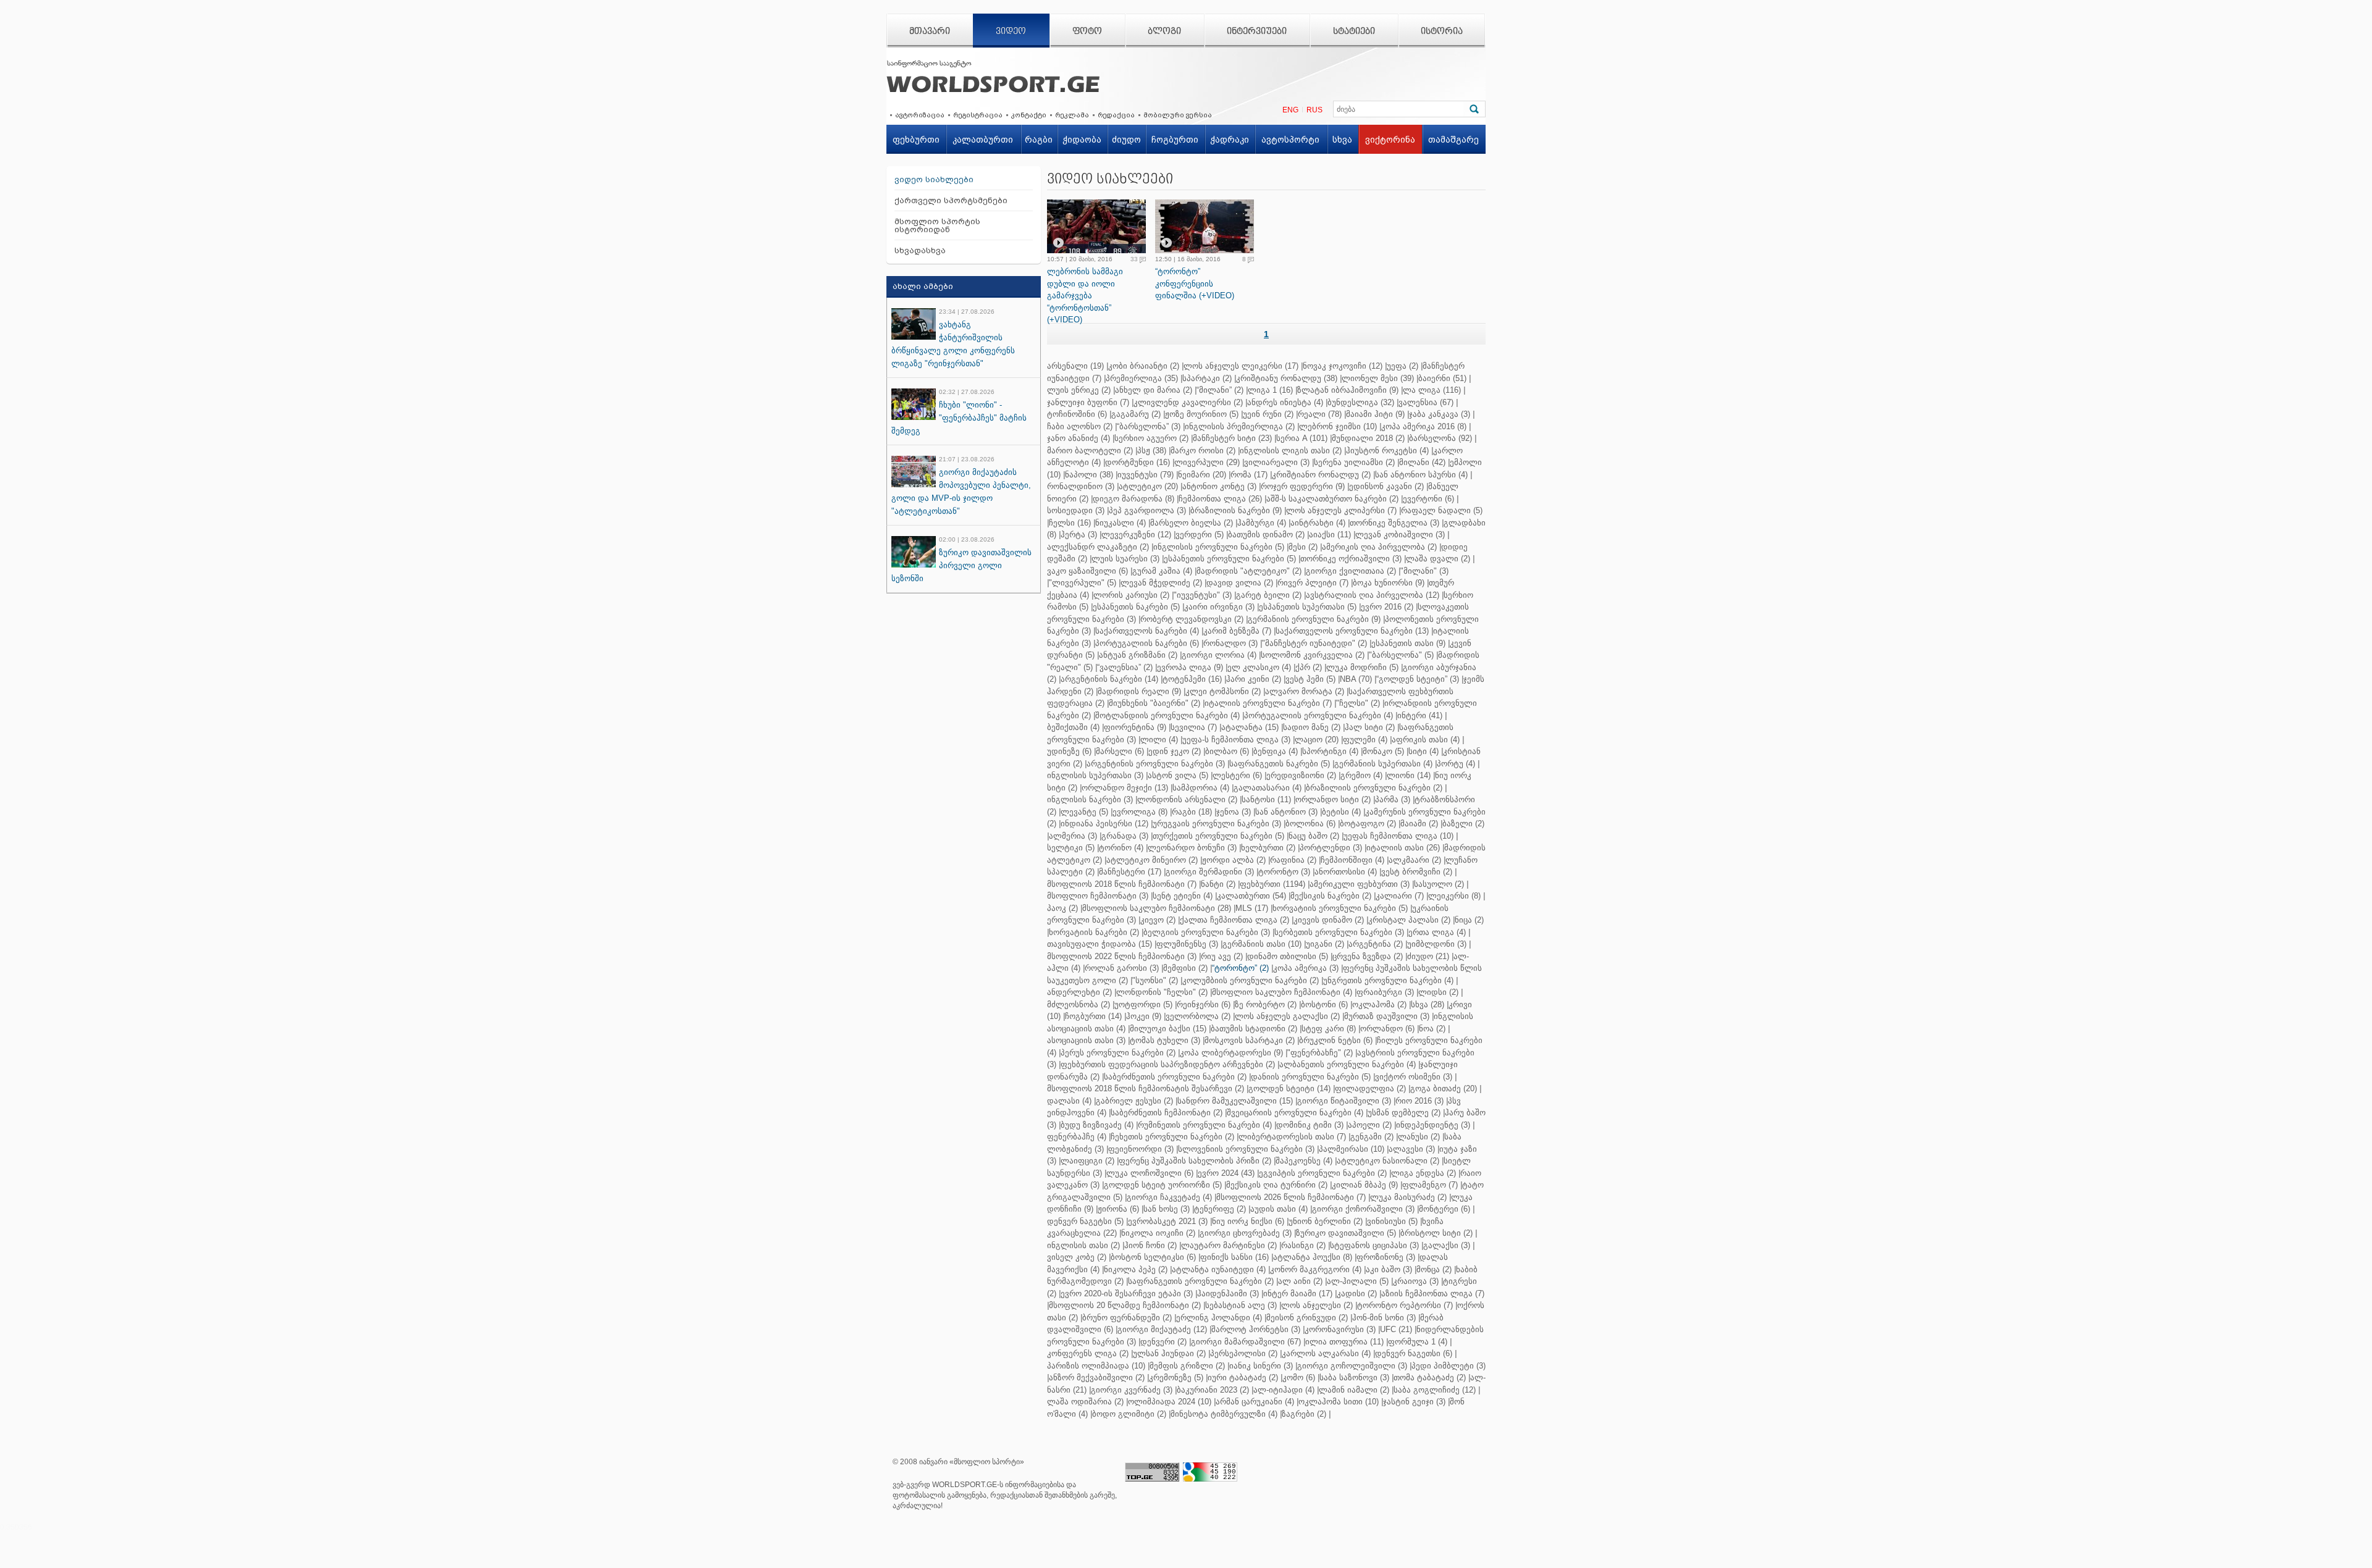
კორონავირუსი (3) (1340, 1329)
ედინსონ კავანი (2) (1386, 486)
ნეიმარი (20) (1202, 475)
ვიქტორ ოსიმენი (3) (1414, 1077)
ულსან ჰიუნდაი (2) (1169, 1353)
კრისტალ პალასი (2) (1409, 920)
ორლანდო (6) (1387, 1029)
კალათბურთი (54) (1251, 896)
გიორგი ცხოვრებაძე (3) (1246, 1233)
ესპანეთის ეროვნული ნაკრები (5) (1230, 559)
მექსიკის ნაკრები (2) (1331, 896)
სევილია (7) (1194, 727)
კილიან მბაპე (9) (1365, 1185)
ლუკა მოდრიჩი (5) (1362, 667)
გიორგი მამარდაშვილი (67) (1246, 1342)
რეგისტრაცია (978, 115)
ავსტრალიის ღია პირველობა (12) (1373, 595)
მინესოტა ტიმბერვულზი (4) (1224, 1414)
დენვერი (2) (1163, 1342)
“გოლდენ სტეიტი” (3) (1418, 679)
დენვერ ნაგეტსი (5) (1085, 1221)
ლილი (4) (1159, 740)
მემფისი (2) (1185, 968)
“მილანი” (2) (1220, 390)
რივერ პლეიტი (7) (1313, 583)
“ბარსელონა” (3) (1149, 426)
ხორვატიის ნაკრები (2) (1094, 932)
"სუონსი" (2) (1155, 980)
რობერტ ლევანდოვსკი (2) (1192, 619)
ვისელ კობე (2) (1077, 1257)
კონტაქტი (1029, 115)
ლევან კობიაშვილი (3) (1400, 535)
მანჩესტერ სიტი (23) (1232, 438)
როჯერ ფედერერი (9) (1303, 486)
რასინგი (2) (1303, 1245)
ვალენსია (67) (1426, 402)
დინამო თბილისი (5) (1288, 956)
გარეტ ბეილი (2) (1269, 595)
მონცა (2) (1434, 1269)
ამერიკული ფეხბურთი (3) (1360, 884)
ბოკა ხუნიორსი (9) (1389, 583)
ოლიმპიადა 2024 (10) (1170, 1402)
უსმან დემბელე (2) (1404, 1113)
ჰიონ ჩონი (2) (1150, 1245)
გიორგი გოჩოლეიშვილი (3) (1352, 1366)
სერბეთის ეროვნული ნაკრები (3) (1339, 932)
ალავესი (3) (1412, 1149)
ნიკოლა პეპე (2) (1136, 1269)
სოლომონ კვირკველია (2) (1313, 655)
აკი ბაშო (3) (1389, 1269)
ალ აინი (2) (1300, 1281)
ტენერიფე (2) (1220, 1209)
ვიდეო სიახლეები (934, 179)
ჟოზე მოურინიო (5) (1202, 414)
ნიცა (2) (1469, 920)
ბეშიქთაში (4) (1073, 727)
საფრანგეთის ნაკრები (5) (1280, 764)
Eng (1290, 110)
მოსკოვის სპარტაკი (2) (1250, 1040)
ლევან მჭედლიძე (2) (1161, 583)
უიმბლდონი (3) (1437, 944)
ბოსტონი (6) (1324, 1004)
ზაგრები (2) (1304, 1414)
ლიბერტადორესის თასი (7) (1292, 1137)
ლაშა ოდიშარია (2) (1085, 1402)
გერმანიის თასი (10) (1262, 944)
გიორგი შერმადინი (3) (1210, 872)
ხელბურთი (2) (1268, 848)
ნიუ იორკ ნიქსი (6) (1248, 1221)
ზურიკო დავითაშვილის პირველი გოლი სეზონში (961, 565)
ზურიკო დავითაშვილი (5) (1346, 1233)
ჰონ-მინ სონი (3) (1384, 1318)
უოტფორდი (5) (1143, 1004)
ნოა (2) (1432, 1029)
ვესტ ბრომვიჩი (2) (1417, 872)
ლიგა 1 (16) (1270, 390)
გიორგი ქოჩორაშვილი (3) (1363, 1209)
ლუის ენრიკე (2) (1079, 390)
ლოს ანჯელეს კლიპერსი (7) (1341, 510)
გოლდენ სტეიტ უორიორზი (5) (1163, 1185)
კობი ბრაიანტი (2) (1144, 366)
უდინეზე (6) (1069, 751)
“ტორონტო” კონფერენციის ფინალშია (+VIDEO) (1195, 283)
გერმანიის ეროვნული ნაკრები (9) (1314, 619)
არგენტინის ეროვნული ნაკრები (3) (1156, 764)
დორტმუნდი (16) (1138, 462)
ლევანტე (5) (1084, 812)
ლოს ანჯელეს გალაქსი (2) (1287, 1016)
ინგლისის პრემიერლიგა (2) (1240, 426)
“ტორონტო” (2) (1240, 968)
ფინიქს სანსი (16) (1234, 1257)
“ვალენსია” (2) (1125, 667)
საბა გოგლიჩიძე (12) (1435, 1390)
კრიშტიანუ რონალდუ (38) (1287, 378)
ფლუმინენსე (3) (1187, 944)
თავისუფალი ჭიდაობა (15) (1100, 944)
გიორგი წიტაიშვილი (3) (1344, 1101)
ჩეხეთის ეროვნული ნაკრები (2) (1172, 1137)
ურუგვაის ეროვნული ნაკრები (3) (1217, 824)
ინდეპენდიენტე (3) (1433, 1125)
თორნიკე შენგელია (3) (1394, 523)
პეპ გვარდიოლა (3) (1147, 510)
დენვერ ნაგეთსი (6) (1414, 1353)
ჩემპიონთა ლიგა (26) (1220, 499)
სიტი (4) (1424, 751)
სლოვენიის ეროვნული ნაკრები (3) (1246, 1149)
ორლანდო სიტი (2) (1333, 799)
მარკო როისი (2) (1203, 451)
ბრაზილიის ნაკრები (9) (1236, 510)
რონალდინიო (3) (1081, 486)
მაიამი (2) (1419, 824)
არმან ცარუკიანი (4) (1255, 1402)
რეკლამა (1072, 115)
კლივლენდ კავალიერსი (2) (1188, 402)
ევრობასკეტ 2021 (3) (1168, 1221)
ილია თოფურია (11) (1344, 1342)
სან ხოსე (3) (1167, 1209)
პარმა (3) (1393, 799)
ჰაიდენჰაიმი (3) (1228, 1293)
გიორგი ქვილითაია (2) (1351, 571)
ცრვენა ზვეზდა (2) (1368, 956)
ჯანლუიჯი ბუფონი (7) (1088, 402)
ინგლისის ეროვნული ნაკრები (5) (1219, 547)
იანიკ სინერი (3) (1261, 1366)
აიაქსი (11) (1330, 535)
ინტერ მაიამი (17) (1298, 1293)
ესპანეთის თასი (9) (1408, 643)
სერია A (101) (1302, 438)
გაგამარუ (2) (1136, 414)
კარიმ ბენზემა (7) (1237, 631)
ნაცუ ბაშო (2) (1314, 836)
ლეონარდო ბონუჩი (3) (1192, 848)
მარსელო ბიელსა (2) (1192, 523)
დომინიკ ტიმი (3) (1310, 1125)
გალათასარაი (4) (1268, 788)
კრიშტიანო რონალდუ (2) (1321, 475)
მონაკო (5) (1383, 751)
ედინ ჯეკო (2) (1175, 751)
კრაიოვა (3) (1416, 1281)
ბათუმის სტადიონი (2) (1254, 1029)
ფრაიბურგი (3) (1385, 992)
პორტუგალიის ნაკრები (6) (1147, 643)
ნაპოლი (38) (1089, 475)
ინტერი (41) (1420, 715)
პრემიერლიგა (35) (1142, 378)
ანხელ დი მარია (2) (1154, 390)
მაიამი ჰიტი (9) (1375, 414)
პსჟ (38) (1152, 451)
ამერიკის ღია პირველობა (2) (1379, 547)
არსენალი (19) (1075, 366)
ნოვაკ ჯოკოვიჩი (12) (1343, 366)
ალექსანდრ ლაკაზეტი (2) (1098, 547)
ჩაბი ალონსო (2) (1080, 426)
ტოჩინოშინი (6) (1077, 414)
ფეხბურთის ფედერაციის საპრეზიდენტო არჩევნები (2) (1168, 1064)
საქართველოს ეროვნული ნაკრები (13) (1352, 631)
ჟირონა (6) (1118, 1209)
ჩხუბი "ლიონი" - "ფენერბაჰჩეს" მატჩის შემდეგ (959, 418)
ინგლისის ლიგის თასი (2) (1291, 451)
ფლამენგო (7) (1430, 1185)
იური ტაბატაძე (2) (1243, 1377)
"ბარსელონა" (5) (1401, 655)
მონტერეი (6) (1445, 1209)
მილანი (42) (1422, 462)
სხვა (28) (1428, 1004)
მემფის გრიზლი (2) (1187, 1366)
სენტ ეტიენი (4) (1183, 896)
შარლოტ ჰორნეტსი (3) (1256, 1329)
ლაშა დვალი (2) (1438, 559)
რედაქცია (1116, 115)
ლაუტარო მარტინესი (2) (1229, 1245)
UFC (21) (1396, 1329)
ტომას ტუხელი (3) (1165, 1040)
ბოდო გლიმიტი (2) (1129, 1414)
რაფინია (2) (1293, 860)
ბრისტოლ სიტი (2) (1436, 1233)
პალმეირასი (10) (1352, 1149)
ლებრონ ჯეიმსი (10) (1338, 426)
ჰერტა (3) (1079, 535)
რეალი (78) (1320, 414)
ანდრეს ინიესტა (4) (1285, 402)
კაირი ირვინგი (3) (1219, 607)
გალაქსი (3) (1447, 1245)
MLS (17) (1252, 908)
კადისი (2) (1357, 1293)
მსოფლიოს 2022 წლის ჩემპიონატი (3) (1122, 956)
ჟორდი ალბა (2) (1234, 860)
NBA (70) (1356, 679)
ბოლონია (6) (1310, 824)
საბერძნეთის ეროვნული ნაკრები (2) (1175, 1077)
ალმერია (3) (1073, 836)
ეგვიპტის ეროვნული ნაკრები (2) (1323, 1173)
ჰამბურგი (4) (1262, 523)
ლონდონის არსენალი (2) (1187, 799)
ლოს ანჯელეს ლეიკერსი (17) (1241, 366)
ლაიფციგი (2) (1087, 1161)
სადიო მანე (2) (1312, 727)
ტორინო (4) (1121, 848)
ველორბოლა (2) (1198, 1016)
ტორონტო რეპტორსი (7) (1405, 1305)
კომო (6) (1299, 1377)
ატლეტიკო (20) (1148, 486)
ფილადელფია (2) (1370, 1088)
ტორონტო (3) (1284, 872)
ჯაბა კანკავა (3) (1440, 414)
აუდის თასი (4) (1279, 1209)
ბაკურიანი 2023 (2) (1213, 1390)
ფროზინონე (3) (1386, 1257)
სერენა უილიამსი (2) (1354, 462)
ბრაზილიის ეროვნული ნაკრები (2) (1374, 788)
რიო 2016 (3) (1419, 1101)
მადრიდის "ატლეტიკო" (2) (1249, 571)
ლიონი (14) (1409, 775)
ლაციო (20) (1317, 740)
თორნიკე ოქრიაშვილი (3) (1351, 559)
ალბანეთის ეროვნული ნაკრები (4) (1348, 1064)
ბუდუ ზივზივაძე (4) (1097, 1125)
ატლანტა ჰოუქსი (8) (1313, 1257)
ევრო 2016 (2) (1387, 607)
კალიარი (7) (1400, 896)
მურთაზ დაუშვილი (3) (1387, 1016)
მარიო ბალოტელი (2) (1090, 451)
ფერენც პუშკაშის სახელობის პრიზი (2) (1195, 1161)
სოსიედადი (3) (1076, 510)
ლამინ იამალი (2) (1354, 1390)
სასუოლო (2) (1439, 884)
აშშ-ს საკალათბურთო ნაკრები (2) (1332, 499)
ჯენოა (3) (1234, 812)
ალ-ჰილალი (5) (1358, 1281)
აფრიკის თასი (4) (1426, 740)
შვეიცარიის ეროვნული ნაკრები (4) (1295, 1113)
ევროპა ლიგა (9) (1190, 667)
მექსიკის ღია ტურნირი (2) (1277, 1185)
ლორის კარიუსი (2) (1131, 595)
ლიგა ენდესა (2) (1424, 1173)
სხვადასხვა (920, 250)
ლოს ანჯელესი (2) (1317, 1305)
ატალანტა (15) (1250, 727)
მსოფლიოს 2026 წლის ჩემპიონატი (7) (1291, 1197)
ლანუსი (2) (1419, 1137)
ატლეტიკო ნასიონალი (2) (1388, 1161)
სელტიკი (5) (1071, 848)
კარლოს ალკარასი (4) (1326, 1353)
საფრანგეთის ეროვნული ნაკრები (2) (1201, 1281)
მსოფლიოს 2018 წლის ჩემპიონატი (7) (1122, 884)
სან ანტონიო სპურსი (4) (1421, 475)
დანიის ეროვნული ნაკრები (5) (1311, 1077)
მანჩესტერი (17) (1130, 872)
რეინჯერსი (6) (1204, 1004)
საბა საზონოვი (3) (1354, 1377)
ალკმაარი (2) (1415, 860)
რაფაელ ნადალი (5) (1442, 510)
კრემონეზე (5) (1176, 1377)
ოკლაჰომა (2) (1379, 1004)
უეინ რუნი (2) (1268, 414)
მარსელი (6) (1120, 751)
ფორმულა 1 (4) (1418, 1342)
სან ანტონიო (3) (1286, 812)
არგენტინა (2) (1376, 944)
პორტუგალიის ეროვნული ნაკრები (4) (1318, 715)
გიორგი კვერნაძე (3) (1132, 1390)
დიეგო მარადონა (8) (1133, 499)
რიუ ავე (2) (1222, 956)
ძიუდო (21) (1428, 956)
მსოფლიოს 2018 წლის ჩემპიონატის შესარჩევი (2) (1146, 1088)
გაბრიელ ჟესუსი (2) (1134, 1101)
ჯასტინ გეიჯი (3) (1414, 1402)
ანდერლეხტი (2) (1079, 992)
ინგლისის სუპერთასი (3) (1095, 775)
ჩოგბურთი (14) (1093, 1016)
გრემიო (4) (1361, 775)
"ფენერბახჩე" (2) (1320, 1053)
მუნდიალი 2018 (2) (1368, 438)
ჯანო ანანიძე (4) (1079, 438)
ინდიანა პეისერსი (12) (1104, 824)
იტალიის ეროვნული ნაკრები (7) (1268, 703)
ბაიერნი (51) (1442, 378)
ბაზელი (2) (1463, 824)
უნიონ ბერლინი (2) (1326, 1221)
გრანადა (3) (1125, 836)
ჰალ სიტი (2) (1370, 727)
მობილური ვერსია (1178, 115)
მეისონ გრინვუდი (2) (1307, 1318)
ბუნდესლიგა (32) (1361, 402)
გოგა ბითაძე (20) (1444, 1088)
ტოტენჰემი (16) (1192, 679)
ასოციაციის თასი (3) (1086, 1040)
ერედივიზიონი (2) (1301, 775)
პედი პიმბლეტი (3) (1449, 1366)
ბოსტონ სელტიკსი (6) (1153, 1257)
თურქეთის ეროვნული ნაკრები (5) (1218, 836)
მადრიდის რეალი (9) (1139, 691)
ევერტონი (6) (1428, 499)
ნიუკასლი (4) (1121, 523)
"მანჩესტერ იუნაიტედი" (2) (1314, 643)
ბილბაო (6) (1227, 751)
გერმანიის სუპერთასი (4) (1383, 764)
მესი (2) (1303, 547)
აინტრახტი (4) (1318, 523)
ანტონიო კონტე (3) (1219, 486)
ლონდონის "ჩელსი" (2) (1162, 992)
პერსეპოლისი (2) (1244, 1353)
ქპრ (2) (1309, 667)
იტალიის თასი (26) (1403, 848)
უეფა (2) (1403, 366)
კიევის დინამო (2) (1329, 920)
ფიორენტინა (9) (1135, 727)
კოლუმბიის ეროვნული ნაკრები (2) (1251, 980)
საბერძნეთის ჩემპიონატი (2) (1167, 1113)
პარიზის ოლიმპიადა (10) (1096, 1366)
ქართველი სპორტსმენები (951, 200)
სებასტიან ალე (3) (1241, 1305)
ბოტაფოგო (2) (1368, 824)
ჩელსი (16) (1070, 523)
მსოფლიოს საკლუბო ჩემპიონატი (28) (1157, 908)
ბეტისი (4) (1341, 812)
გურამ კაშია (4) (1162, 571)
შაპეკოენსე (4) (1304, 1161)
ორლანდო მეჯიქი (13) (1125, 788)
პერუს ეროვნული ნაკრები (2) (1118, 1053)
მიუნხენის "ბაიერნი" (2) (1154, 703)
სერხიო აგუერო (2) (1151, 438)
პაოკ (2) (1062, 908)
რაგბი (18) (1192, 812)
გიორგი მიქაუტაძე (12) (1162, 1329)
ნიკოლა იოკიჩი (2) (1158, 1233)
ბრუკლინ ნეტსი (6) (1336, 1040)
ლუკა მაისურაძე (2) (1408, 1197)
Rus (1314, 110)
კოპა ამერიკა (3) (1306, 968)
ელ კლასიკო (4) (1259, 667)
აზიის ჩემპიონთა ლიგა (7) (1433, 1293)
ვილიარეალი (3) (1277, 462)
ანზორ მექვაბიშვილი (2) (1097, 1377)
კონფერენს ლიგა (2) (1088, 1353)
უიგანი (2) (1325, 944)
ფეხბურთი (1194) (1272, 884)
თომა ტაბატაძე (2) (1430, 1377)
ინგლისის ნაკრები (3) (1090, 799)
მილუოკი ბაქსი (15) (1168, 1029)
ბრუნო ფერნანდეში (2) (1127, 1318)
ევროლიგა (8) (1140, 812)
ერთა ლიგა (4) (1437, 932)
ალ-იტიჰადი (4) (1284, 1390)
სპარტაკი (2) (1207, 378)
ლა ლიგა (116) (1432, 390)
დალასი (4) (1069, 1101)
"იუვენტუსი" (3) (1203, 595)
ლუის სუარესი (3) (1125, 559)
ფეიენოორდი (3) (1141, 1149)
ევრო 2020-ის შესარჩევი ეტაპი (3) (1127, 1293)
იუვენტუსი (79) (1146, 475)
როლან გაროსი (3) (1122, 968)
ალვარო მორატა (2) (1305, 691)
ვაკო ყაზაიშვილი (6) (1087, 571)
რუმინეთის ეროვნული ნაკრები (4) (1205, 1125)
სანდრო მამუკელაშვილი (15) (1235, 1101)
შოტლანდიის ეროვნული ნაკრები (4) (1167, 715)
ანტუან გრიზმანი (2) (1138, 655)
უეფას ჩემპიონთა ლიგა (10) (1398, 836)
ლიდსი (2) (1438, 992)
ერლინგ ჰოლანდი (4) (1219, 1318)
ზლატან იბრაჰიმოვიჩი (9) (1348, 390)
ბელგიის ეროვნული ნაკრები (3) (1207, 932)
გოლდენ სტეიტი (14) (1289, 1088)
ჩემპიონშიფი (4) (1352, 860)
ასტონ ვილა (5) (1178, 775)
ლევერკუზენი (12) (1136, 535)
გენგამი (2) (1372, 1137)
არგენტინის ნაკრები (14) (1109, 679)
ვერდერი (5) (1200, 535)
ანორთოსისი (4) (1346, 872)
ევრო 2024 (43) (1226, 1173)
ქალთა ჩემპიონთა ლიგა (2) (1234, 920)
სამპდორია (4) (1201, 788)
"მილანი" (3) (1424, 571)
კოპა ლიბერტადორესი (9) (1231, 1053)
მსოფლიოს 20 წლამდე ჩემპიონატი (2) (1125, 1305)
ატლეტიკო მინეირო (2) (1152, 860)
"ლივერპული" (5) (1083, 583)
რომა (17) (1249, 475)
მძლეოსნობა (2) (1079, 1004)
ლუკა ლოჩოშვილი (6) (1150, 1173)
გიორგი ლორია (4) (1219, 655)
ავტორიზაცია (920, 115)
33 (1134, 259)
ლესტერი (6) (1237, 775)
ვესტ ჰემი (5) (1310, 679)
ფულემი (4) (1365, 740)
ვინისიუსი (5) (1392, 1221)
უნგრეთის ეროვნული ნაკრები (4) (1388, 980)
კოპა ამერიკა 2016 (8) (1424, 426)
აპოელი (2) (1370, 1125)
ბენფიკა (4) (1276, 751)
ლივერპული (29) (1207, 462)
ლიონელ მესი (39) (1378, 378)
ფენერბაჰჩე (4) (1077, 1137)
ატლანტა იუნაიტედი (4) (1219, 1269)
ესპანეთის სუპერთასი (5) (1308, 607)
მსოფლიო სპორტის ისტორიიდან (937, 225)
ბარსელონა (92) (1440, 438)
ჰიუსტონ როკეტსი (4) (1387, 451)
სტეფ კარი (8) (1329, 1029)
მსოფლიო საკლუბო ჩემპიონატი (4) (1282, 992)
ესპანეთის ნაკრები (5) (1136, 607)
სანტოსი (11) (1266, 799)
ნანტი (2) (1218, 884)
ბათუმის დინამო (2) (1266, 535)
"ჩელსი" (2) (1358, 703)
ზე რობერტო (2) (1266, 1004)
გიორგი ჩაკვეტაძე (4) (1169, 1197)
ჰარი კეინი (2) (1254, 679)
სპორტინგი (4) (1330, 751)
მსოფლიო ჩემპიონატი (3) (1098, 896)
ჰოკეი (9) (1144, 1016)
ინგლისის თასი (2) (1083, 1245)
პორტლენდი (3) (1331, 848)
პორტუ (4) (1456, 764)
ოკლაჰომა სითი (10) (1339, 1402)
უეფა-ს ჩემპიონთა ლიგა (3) (1236, 740)
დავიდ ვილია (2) (1240, 583)
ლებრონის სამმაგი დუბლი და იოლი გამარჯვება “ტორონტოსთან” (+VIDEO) (1085, 296)
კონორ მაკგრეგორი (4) (1316, 1269)
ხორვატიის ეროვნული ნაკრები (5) (1340, 908)
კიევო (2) (1158, 920)
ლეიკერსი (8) (1454, 896)
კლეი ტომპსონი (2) (1223, 691)
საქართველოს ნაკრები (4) (1147, 631)
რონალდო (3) (1230, 643)
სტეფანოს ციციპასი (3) (1374, 1245)
